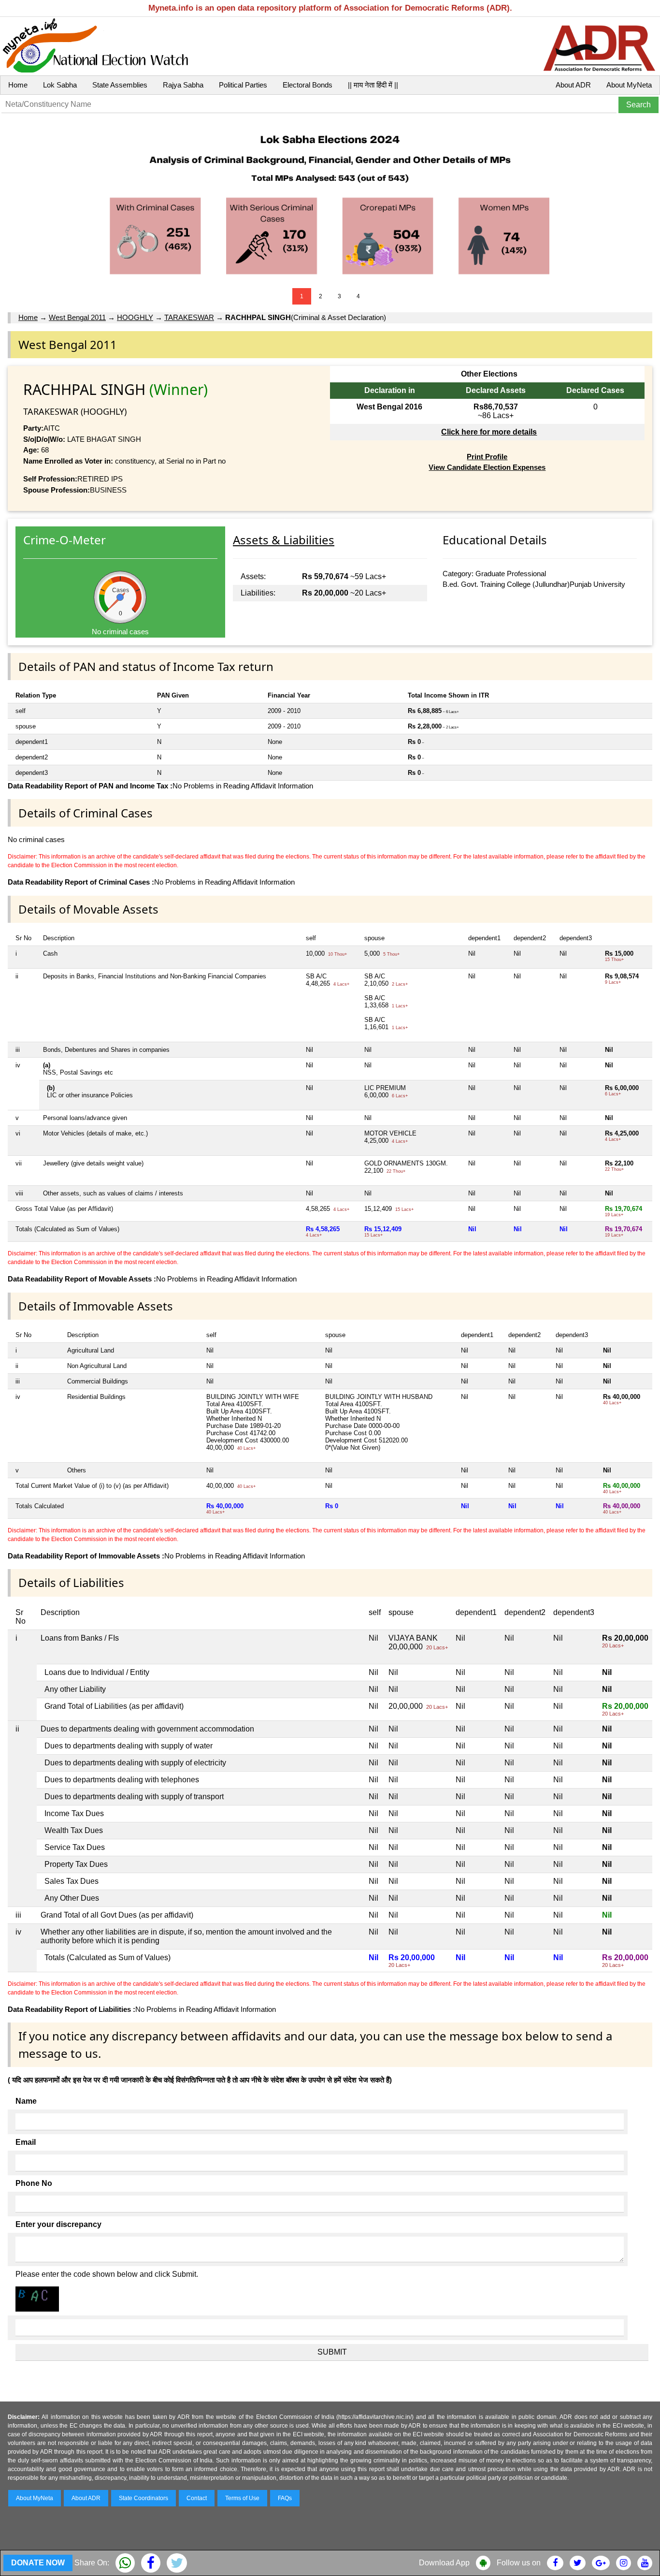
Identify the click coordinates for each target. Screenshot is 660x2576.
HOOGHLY (135, 317)
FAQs (285, 2498)
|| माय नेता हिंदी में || (373, 85)
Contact (197, 2498)
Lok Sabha (60, 85)
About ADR (573, 85)
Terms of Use (242, 2498)
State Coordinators (143, 2498)
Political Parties (243, 85)
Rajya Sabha (183, 85)
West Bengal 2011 (77, 317)
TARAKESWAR (189, 317)
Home (18, 85)
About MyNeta (629, 85)
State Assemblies (120, 85)
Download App (444, 2563)
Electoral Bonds (308, 85)
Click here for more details (489, 432)
